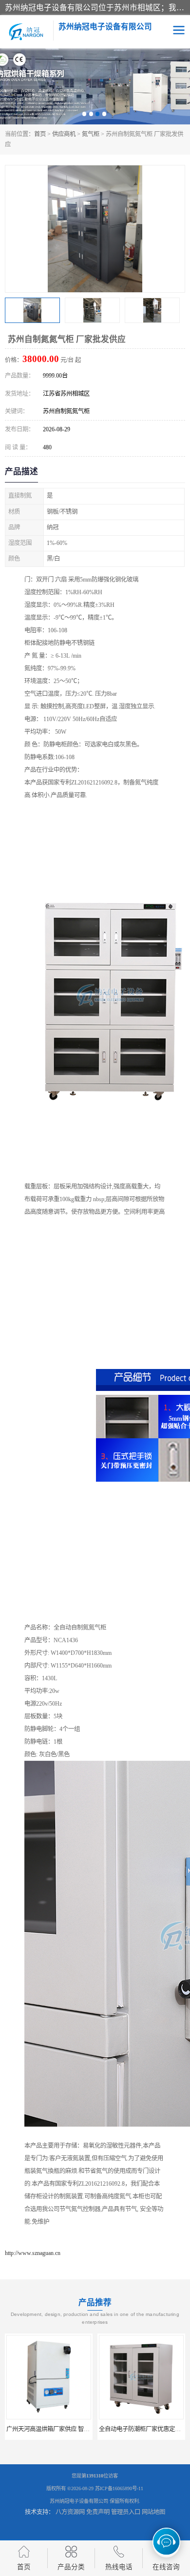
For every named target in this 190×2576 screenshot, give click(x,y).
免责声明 (98, 2512)
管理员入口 (126, 2512)
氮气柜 (91, 134)
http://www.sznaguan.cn (33, 2253)
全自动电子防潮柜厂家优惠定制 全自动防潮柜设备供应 (77, 2429)
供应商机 (64, 134)
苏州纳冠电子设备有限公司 (79, 2501)
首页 (40, 134)
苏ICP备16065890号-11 (119, 2488)
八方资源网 (70, 2512)
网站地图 (153, 2512)
